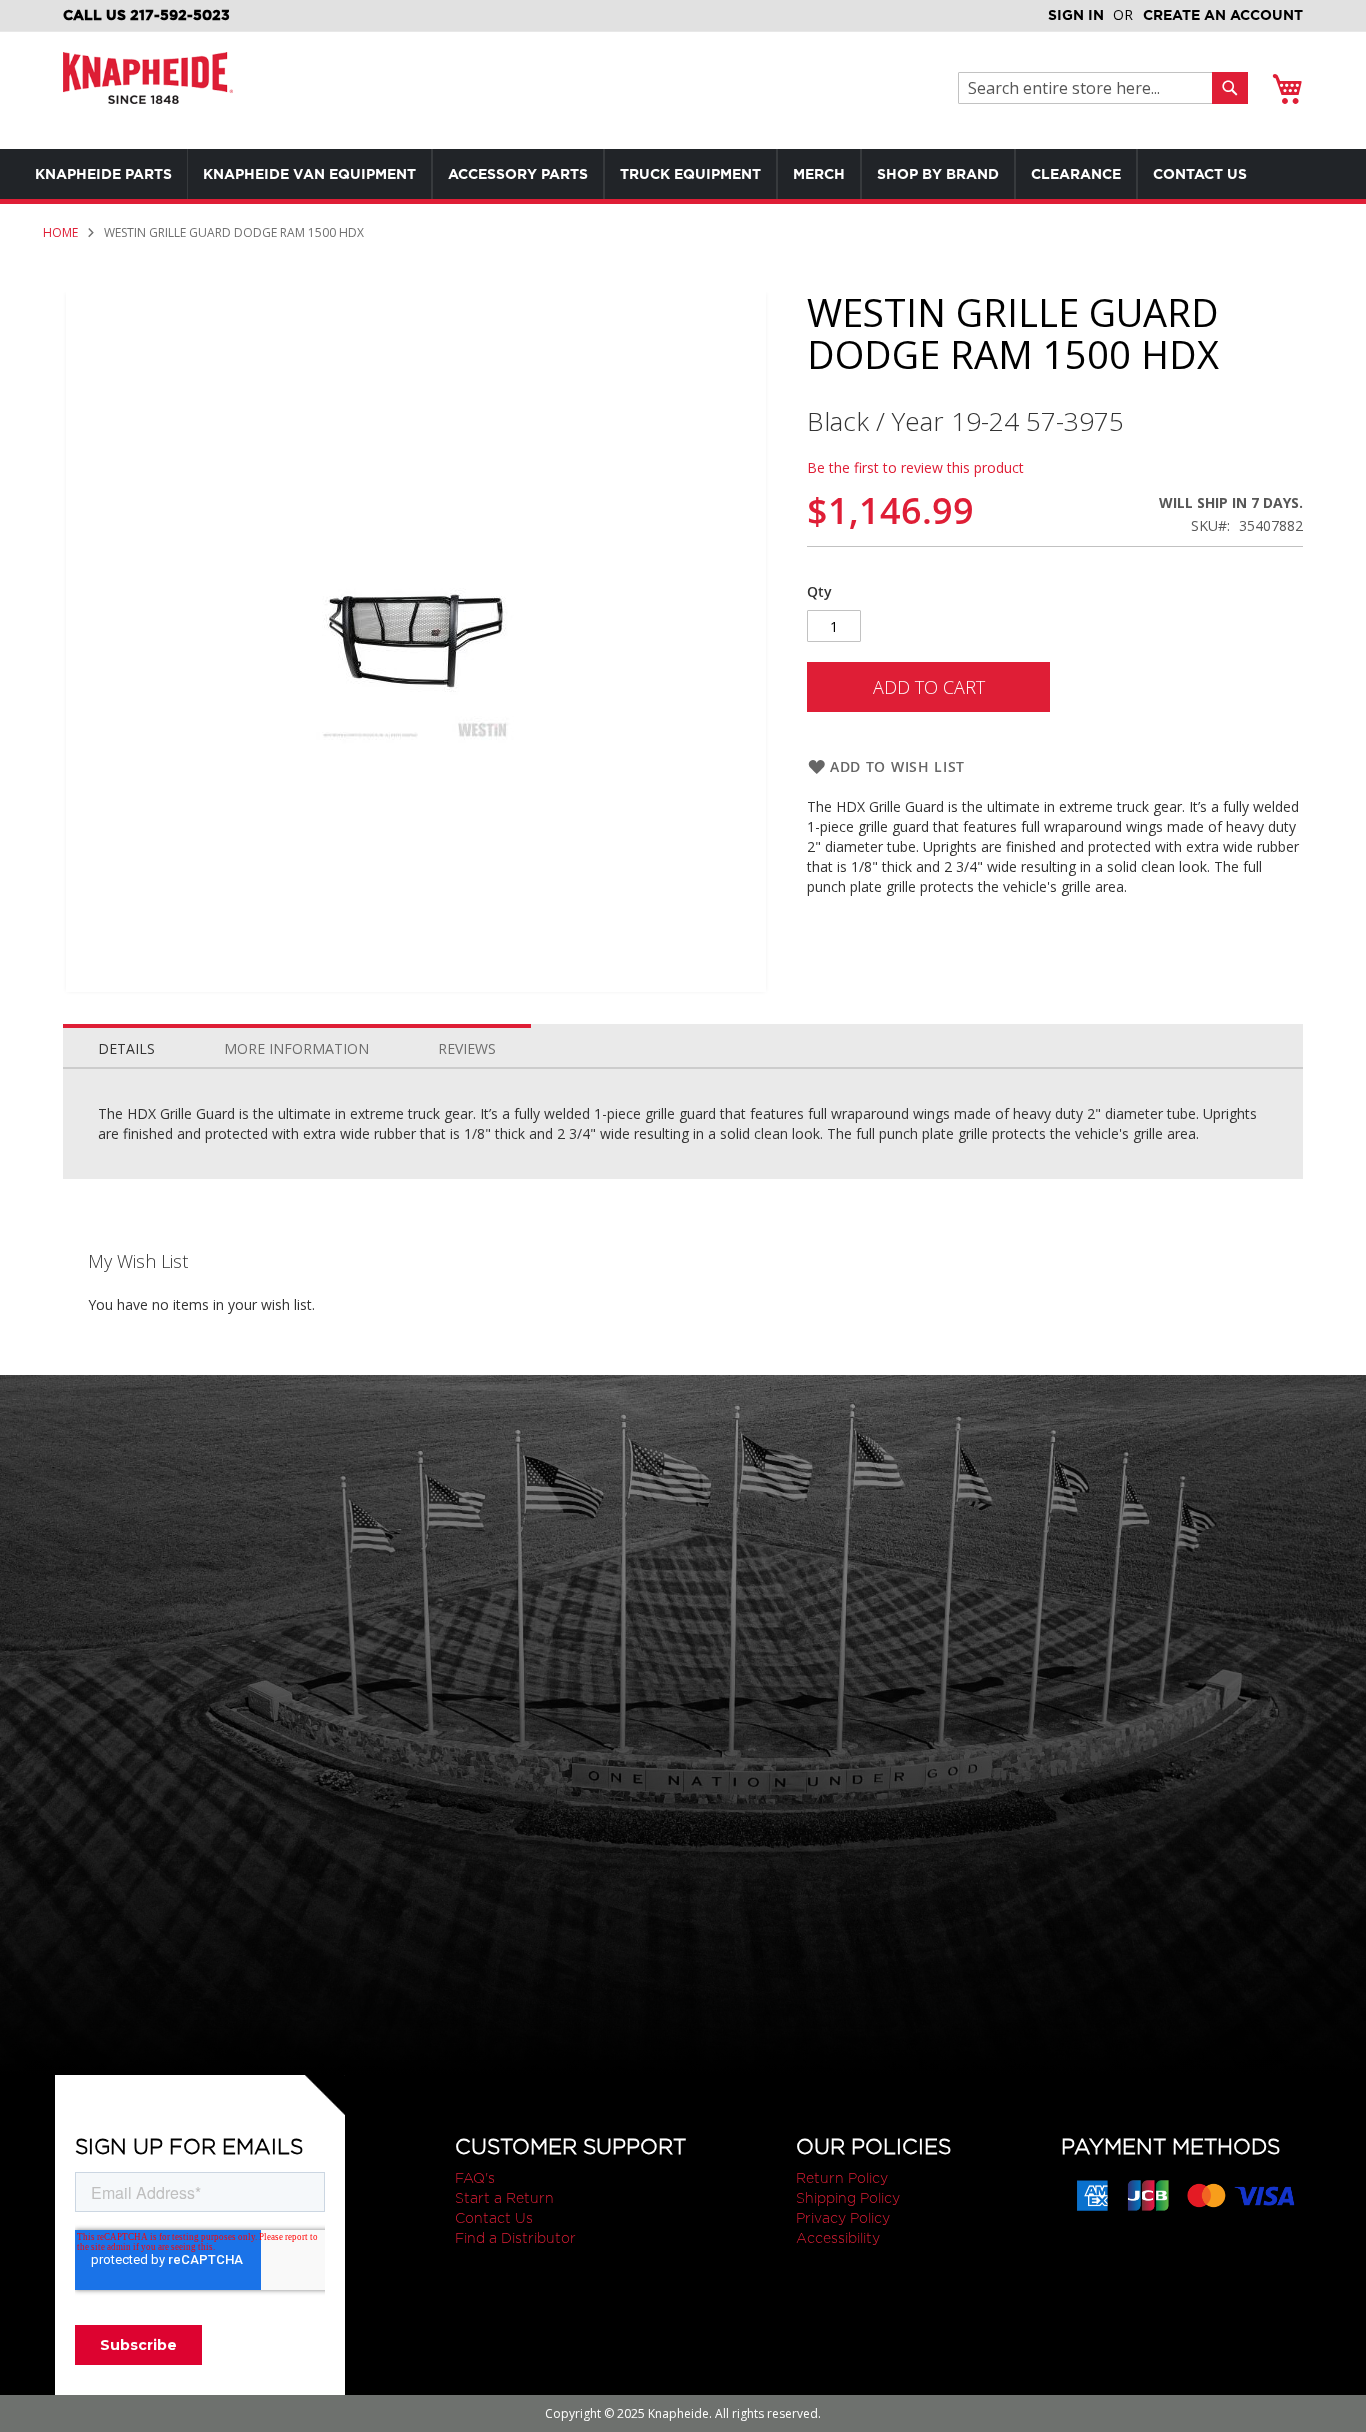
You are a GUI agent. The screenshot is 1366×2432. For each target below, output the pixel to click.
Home (60, 232)
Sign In (1076, 15)
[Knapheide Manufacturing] (148, 90)
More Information (296, 1048)
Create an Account (1223, 15)
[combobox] (1090, 88)
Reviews (467, 1048)
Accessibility (838, 2238)
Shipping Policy (848, 2198)
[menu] (680, 174)
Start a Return (504, 2198)
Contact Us (494, 2218)
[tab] (126, 1044)
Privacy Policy (843, 2218)
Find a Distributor (515, 2238)
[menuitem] (103, 174)
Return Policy (842, 2178)
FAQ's (475, 2178)
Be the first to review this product (915, 467)
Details (126, 1048)
